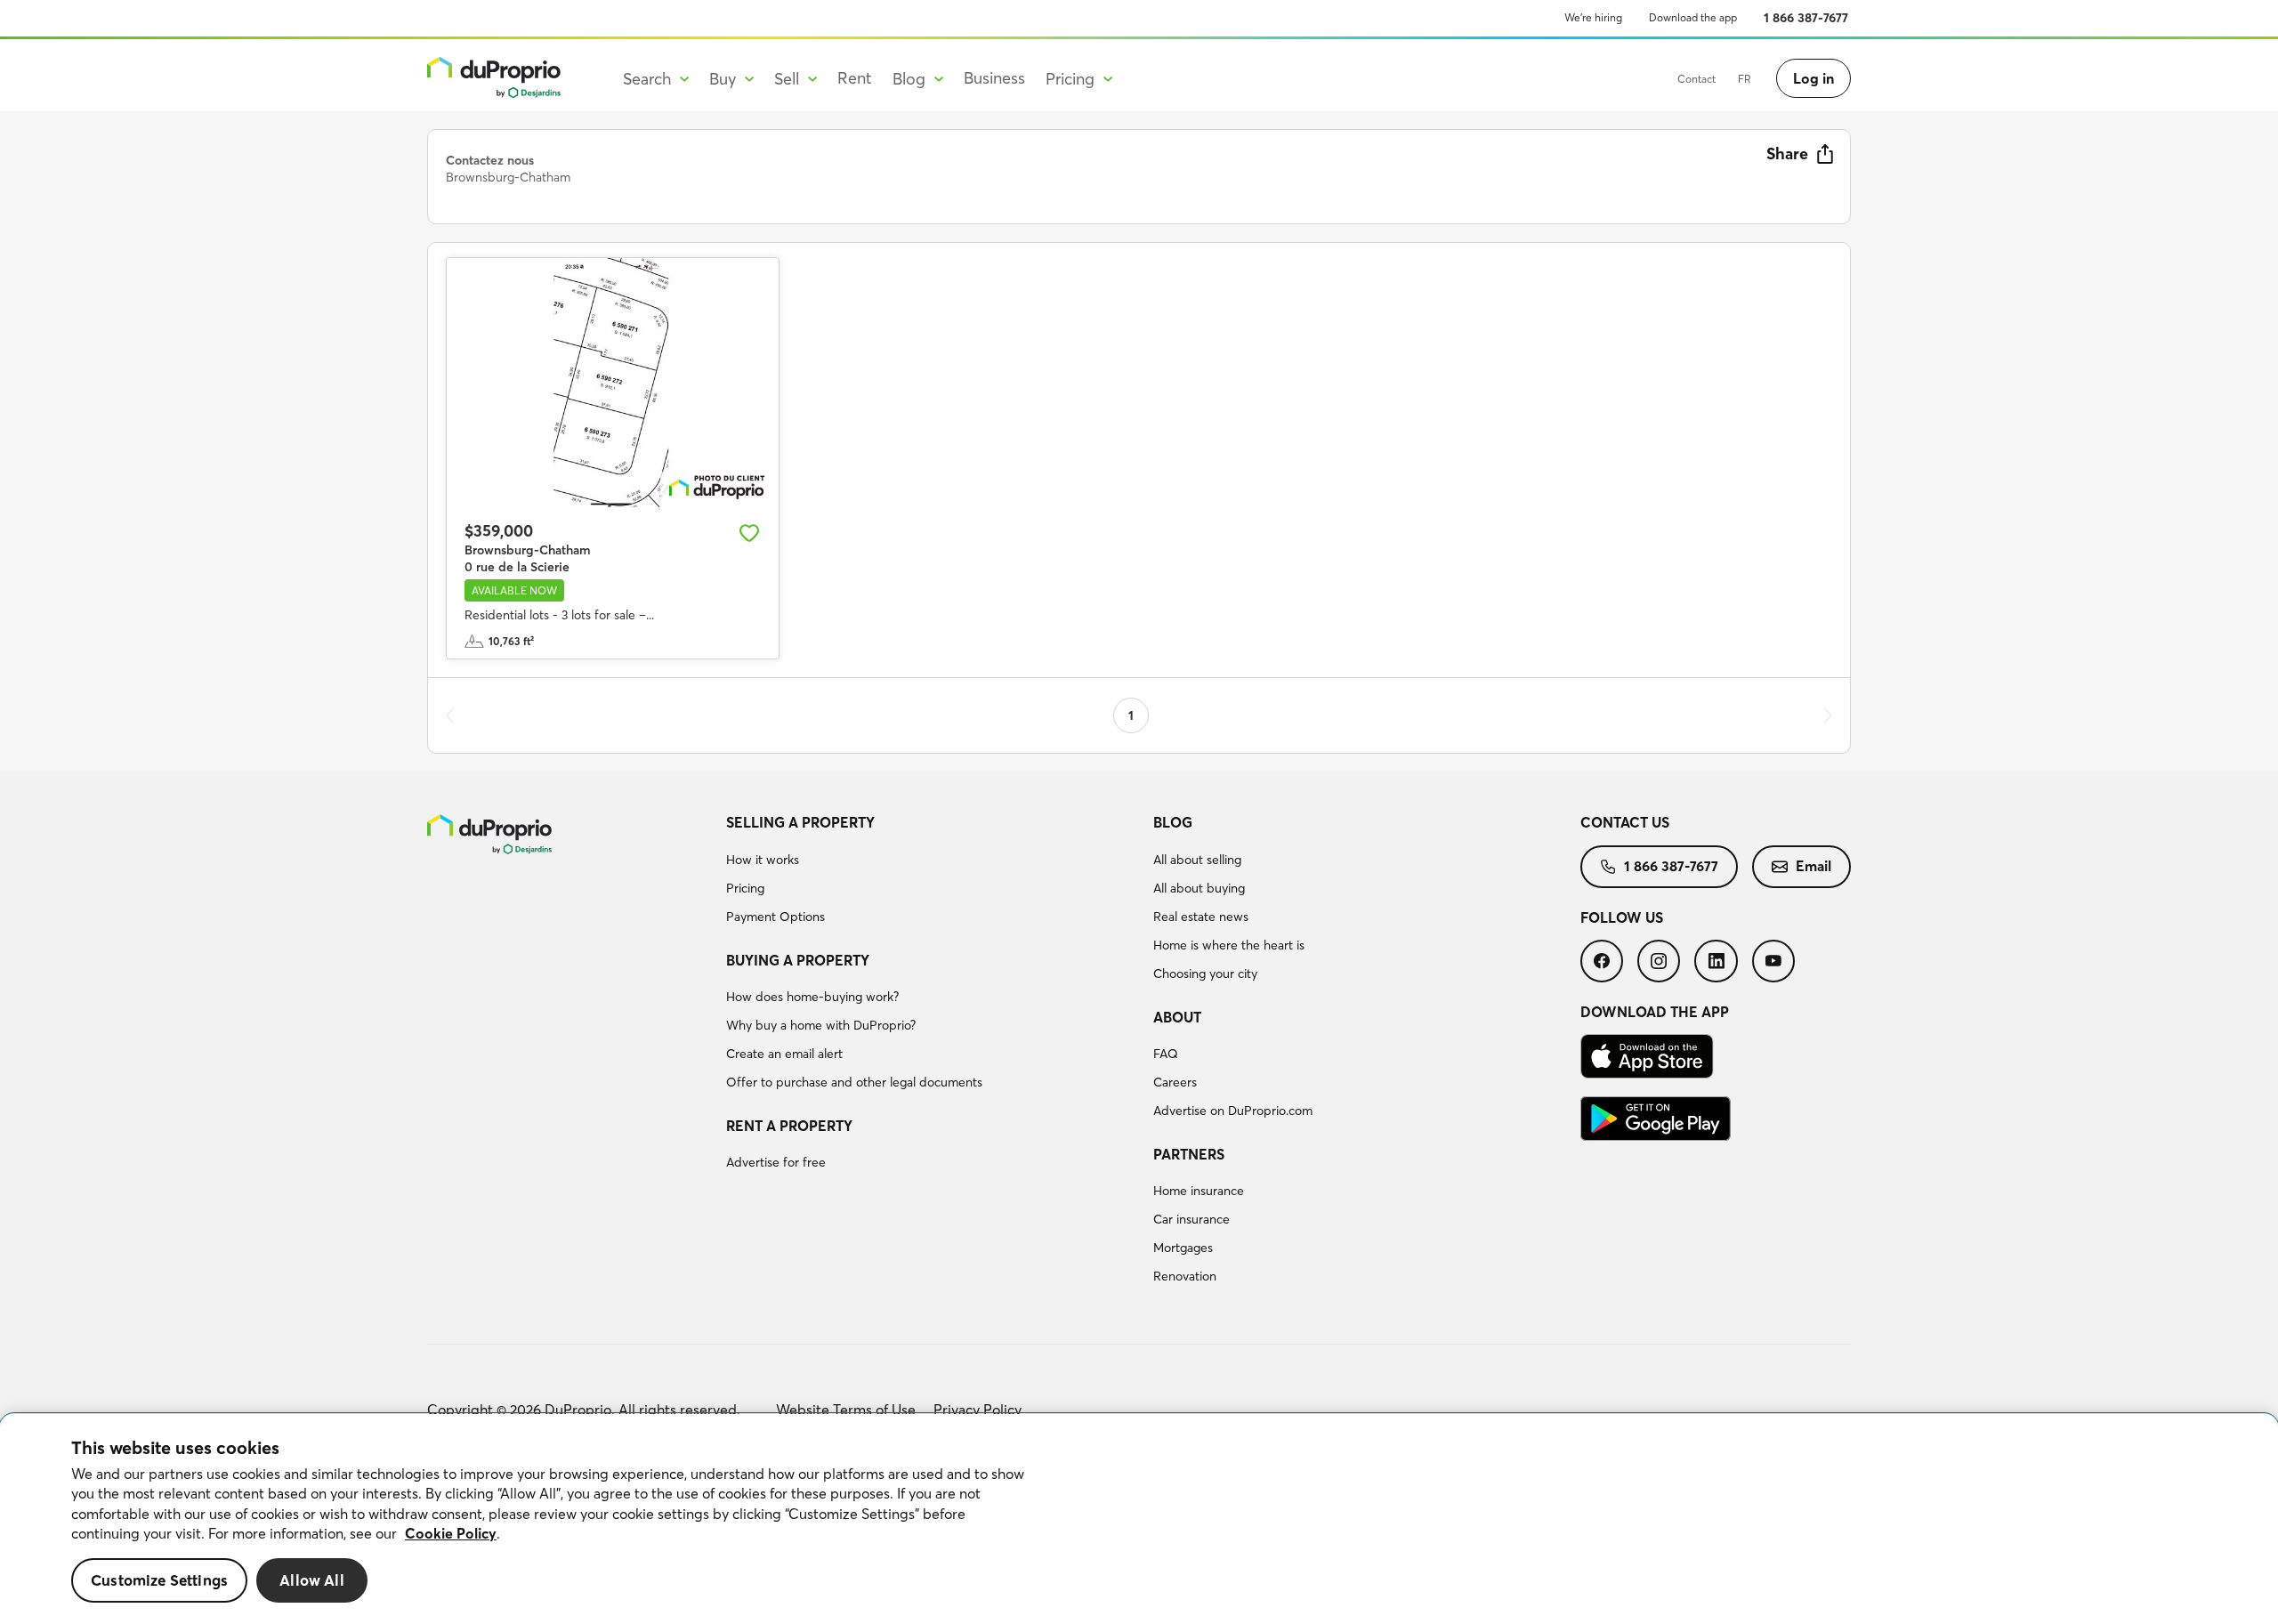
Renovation (1185, 1276)
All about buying (1199, 888)
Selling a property (800, 822)
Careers (1175, 1082)
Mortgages (1183, 1248)
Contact (1696, 79)
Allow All (312, 1580)
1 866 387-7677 (1806, 18)
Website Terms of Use (846, 1410)
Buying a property (798, 960)
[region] (1139, 1519)
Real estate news (1201, 917)
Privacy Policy (977, 1410)
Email (1814, 866)
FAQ (1166, 1054)
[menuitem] (933, 872)
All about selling (1197, 860)
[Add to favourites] (749, 533)
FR (1745, 79)
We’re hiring (1593, 17)
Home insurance (1199, 1191)
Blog (1173, 822)
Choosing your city (1205, 974)
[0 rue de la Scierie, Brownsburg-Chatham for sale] (613, 383)
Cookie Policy (451, 1533)
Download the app (1693, 17)
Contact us (1625, 822)
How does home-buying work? (812, 997)
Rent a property (789, 1126)
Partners (1189, 1154)
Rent (855, 78)
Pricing (745, 888)
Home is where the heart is (1229, 945)
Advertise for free (776, 1162)
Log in (1814, 78)
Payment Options (775, 917)
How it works (763, 860)
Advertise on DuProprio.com (1233, 1111)
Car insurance (1192, 1219)
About (1177, 1017)
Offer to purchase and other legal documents (854, 1082)
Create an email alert (784, 1054)
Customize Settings (159, 1580)
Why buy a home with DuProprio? (821, 1025)
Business (994, 78)
